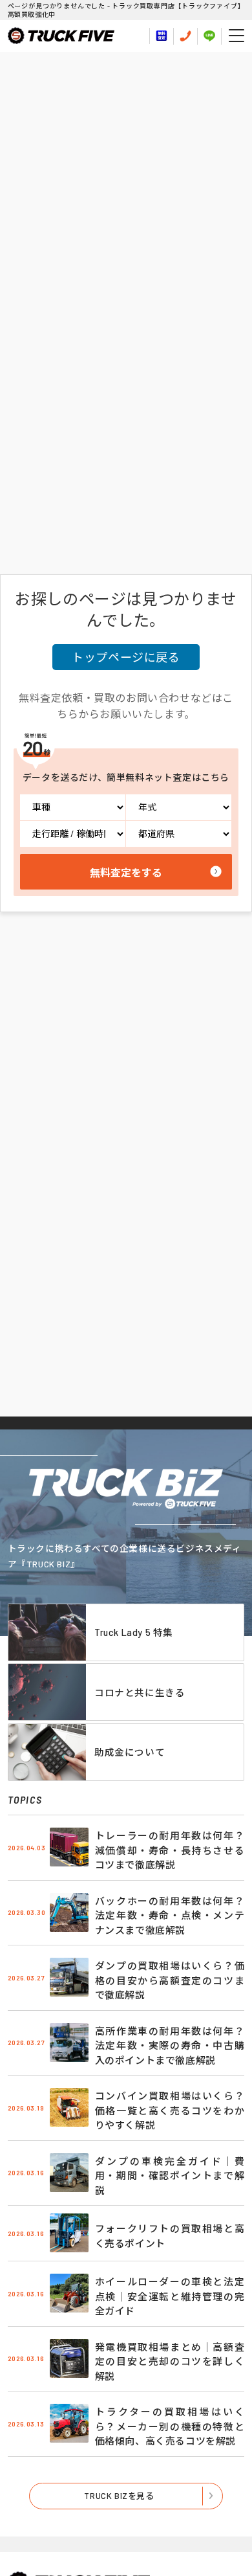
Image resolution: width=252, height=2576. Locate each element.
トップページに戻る (126, 657)
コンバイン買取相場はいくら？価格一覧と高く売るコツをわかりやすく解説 (170, 2110)
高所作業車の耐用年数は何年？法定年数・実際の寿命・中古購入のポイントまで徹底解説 (170, 2045)
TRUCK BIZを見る (119, 2496)
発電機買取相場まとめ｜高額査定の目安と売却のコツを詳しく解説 (170, 2361)
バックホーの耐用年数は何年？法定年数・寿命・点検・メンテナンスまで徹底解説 (170, 1915)
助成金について (130, 1752)
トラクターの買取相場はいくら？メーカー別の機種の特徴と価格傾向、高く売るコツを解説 (170, 2426)
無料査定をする (126, 872)
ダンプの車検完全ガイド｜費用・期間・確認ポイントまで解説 (170, 2176)
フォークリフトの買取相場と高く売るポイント (170, 2236)
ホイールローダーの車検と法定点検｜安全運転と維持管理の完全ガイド (170, 2296)
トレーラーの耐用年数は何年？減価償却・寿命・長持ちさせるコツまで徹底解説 (170, 1850)
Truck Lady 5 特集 (134, 1632)
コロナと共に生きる (140, 1692)
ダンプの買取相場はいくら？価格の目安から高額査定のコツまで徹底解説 (170, 1980)
